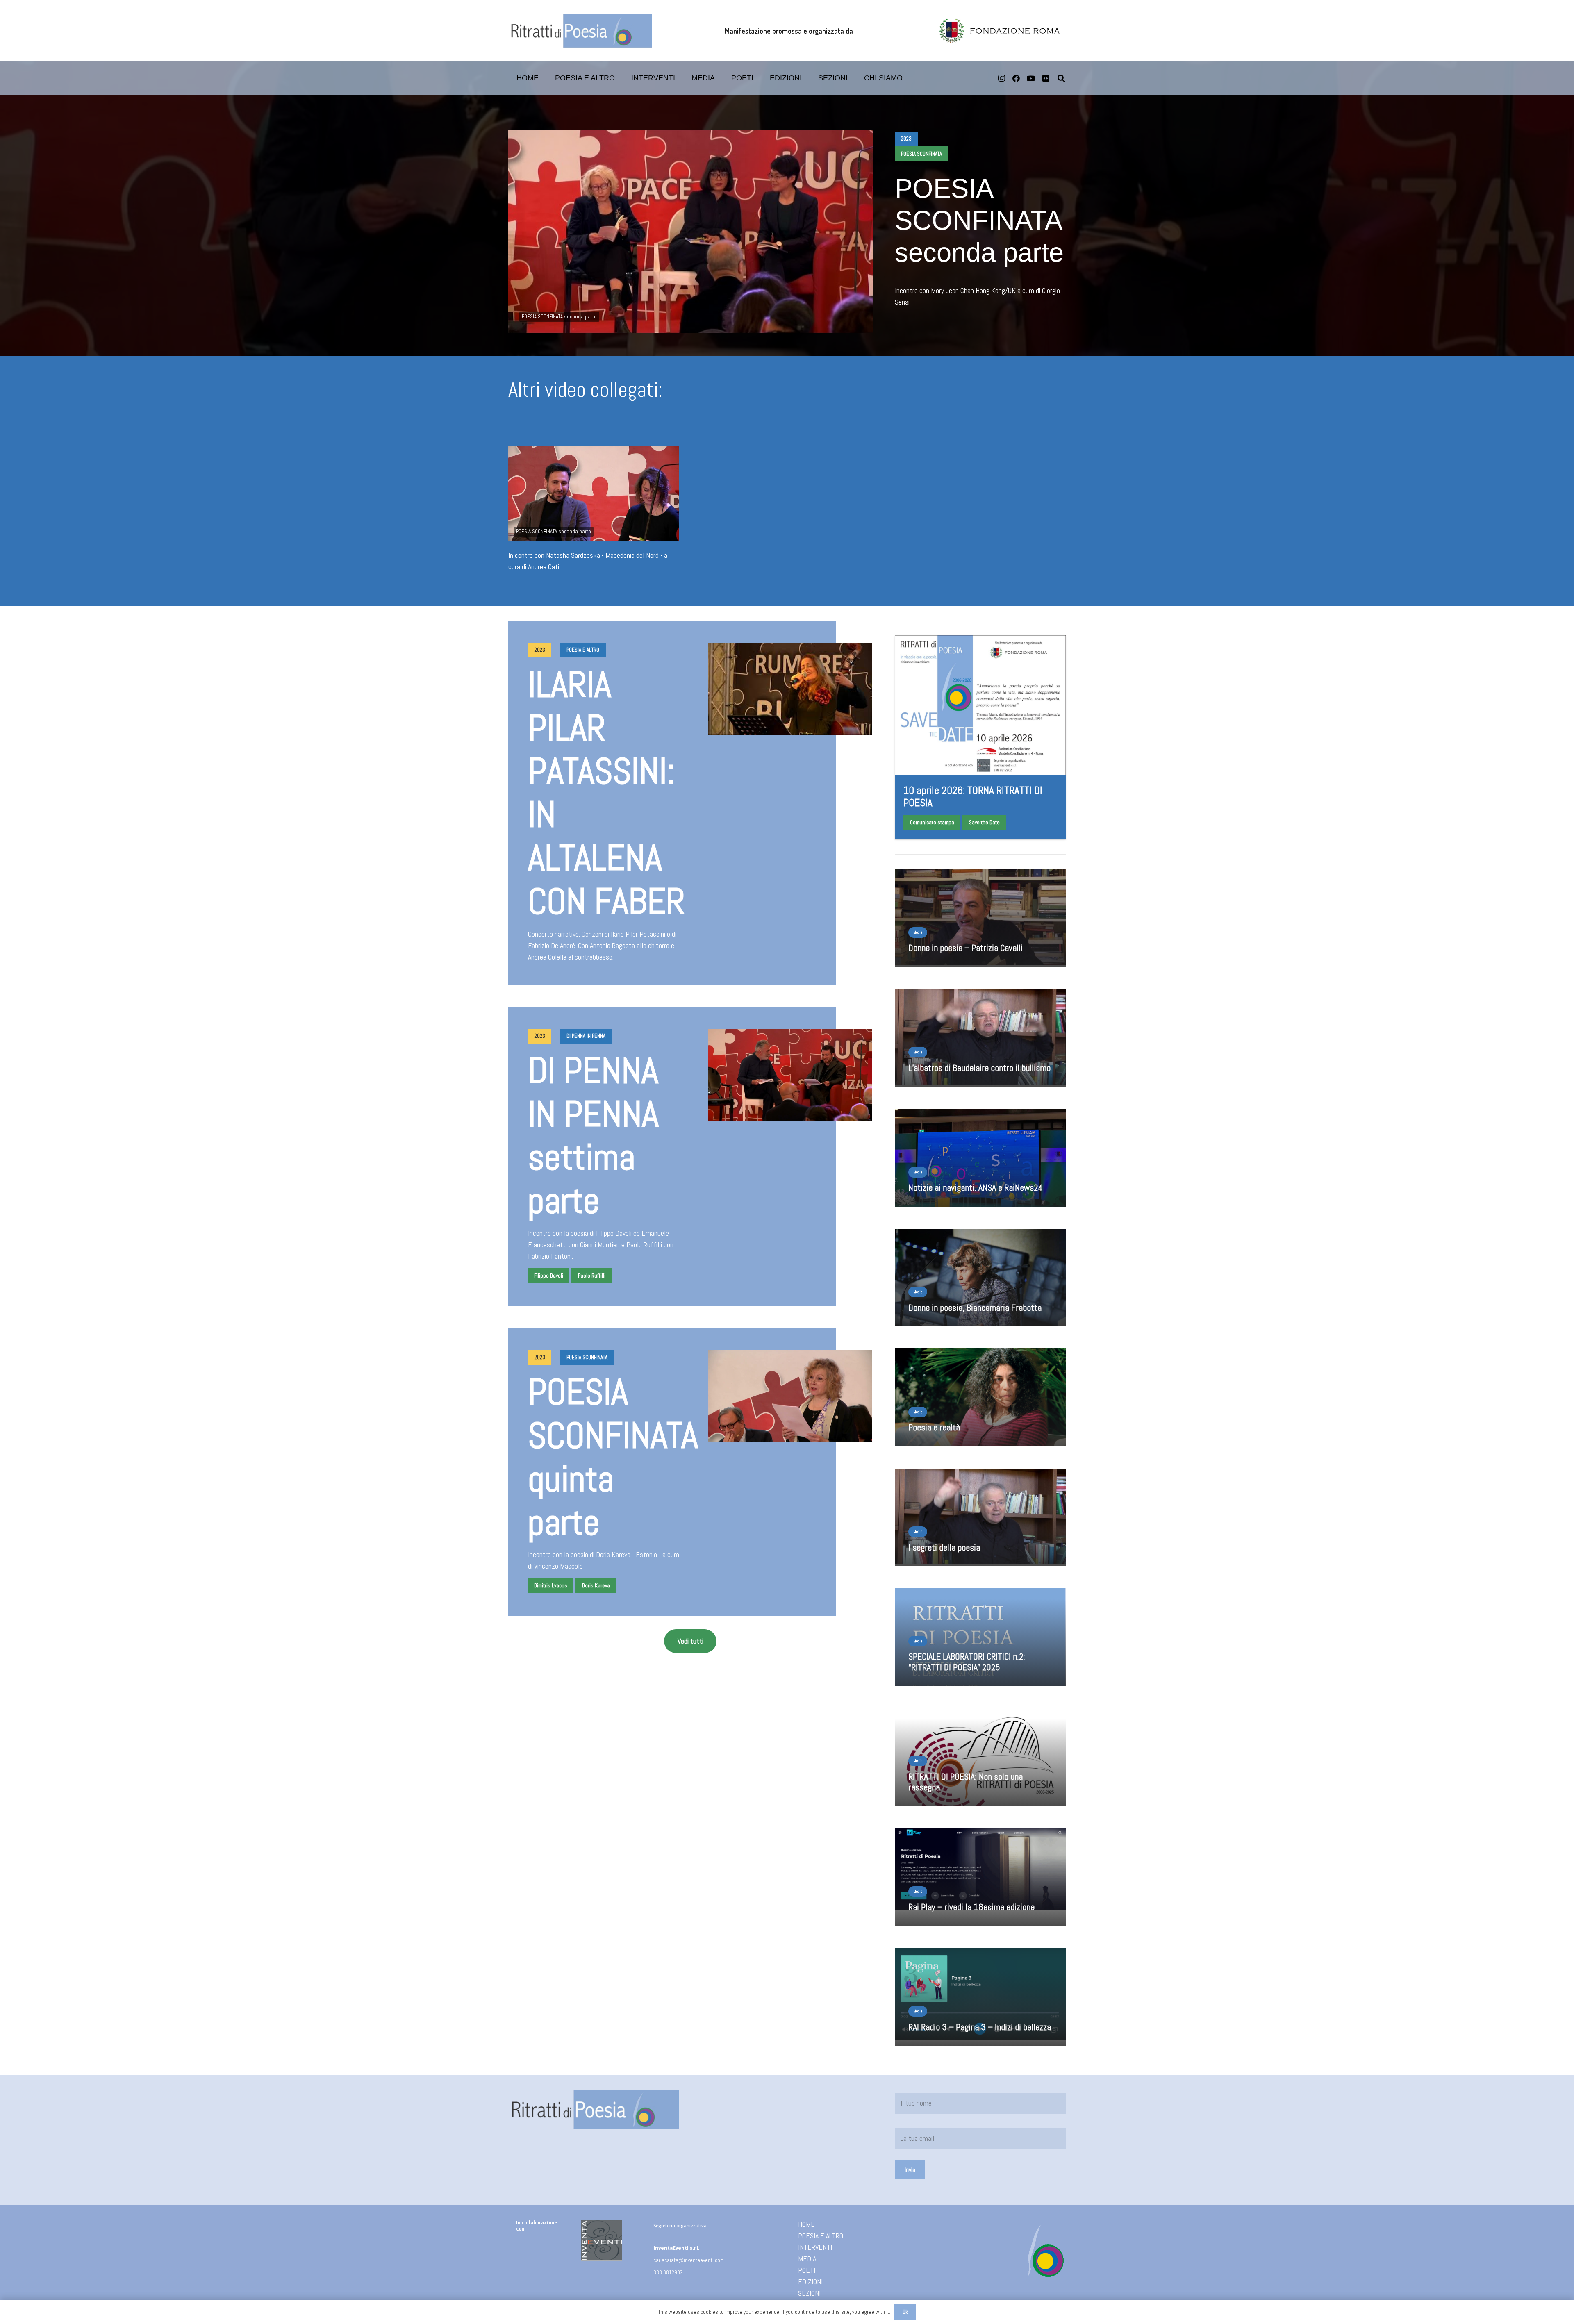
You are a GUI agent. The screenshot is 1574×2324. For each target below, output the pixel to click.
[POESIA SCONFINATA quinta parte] (790, 1396)
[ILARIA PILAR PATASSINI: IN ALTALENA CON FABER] (790, 689)
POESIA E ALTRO (821, 2236)
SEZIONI (809, 2293)
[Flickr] (1046, 78)
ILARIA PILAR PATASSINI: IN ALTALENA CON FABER (606, 793)
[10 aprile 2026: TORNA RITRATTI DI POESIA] (980, 737)
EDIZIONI (810, 2282)
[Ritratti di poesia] (580, 31)
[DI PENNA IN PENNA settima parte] (790, 1075)
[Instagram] (1001, 78)
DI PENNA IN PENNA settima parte (593, 1136)
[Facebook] (1016, 78)
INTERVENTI (815, 2247)
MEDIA (807, 2259)
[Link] (980, 1643)
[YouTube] (1031, 78)
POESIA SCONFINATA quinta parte (613, 1457)
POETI (807, 2270)
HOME (806, 2224)
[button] (760, 78)
